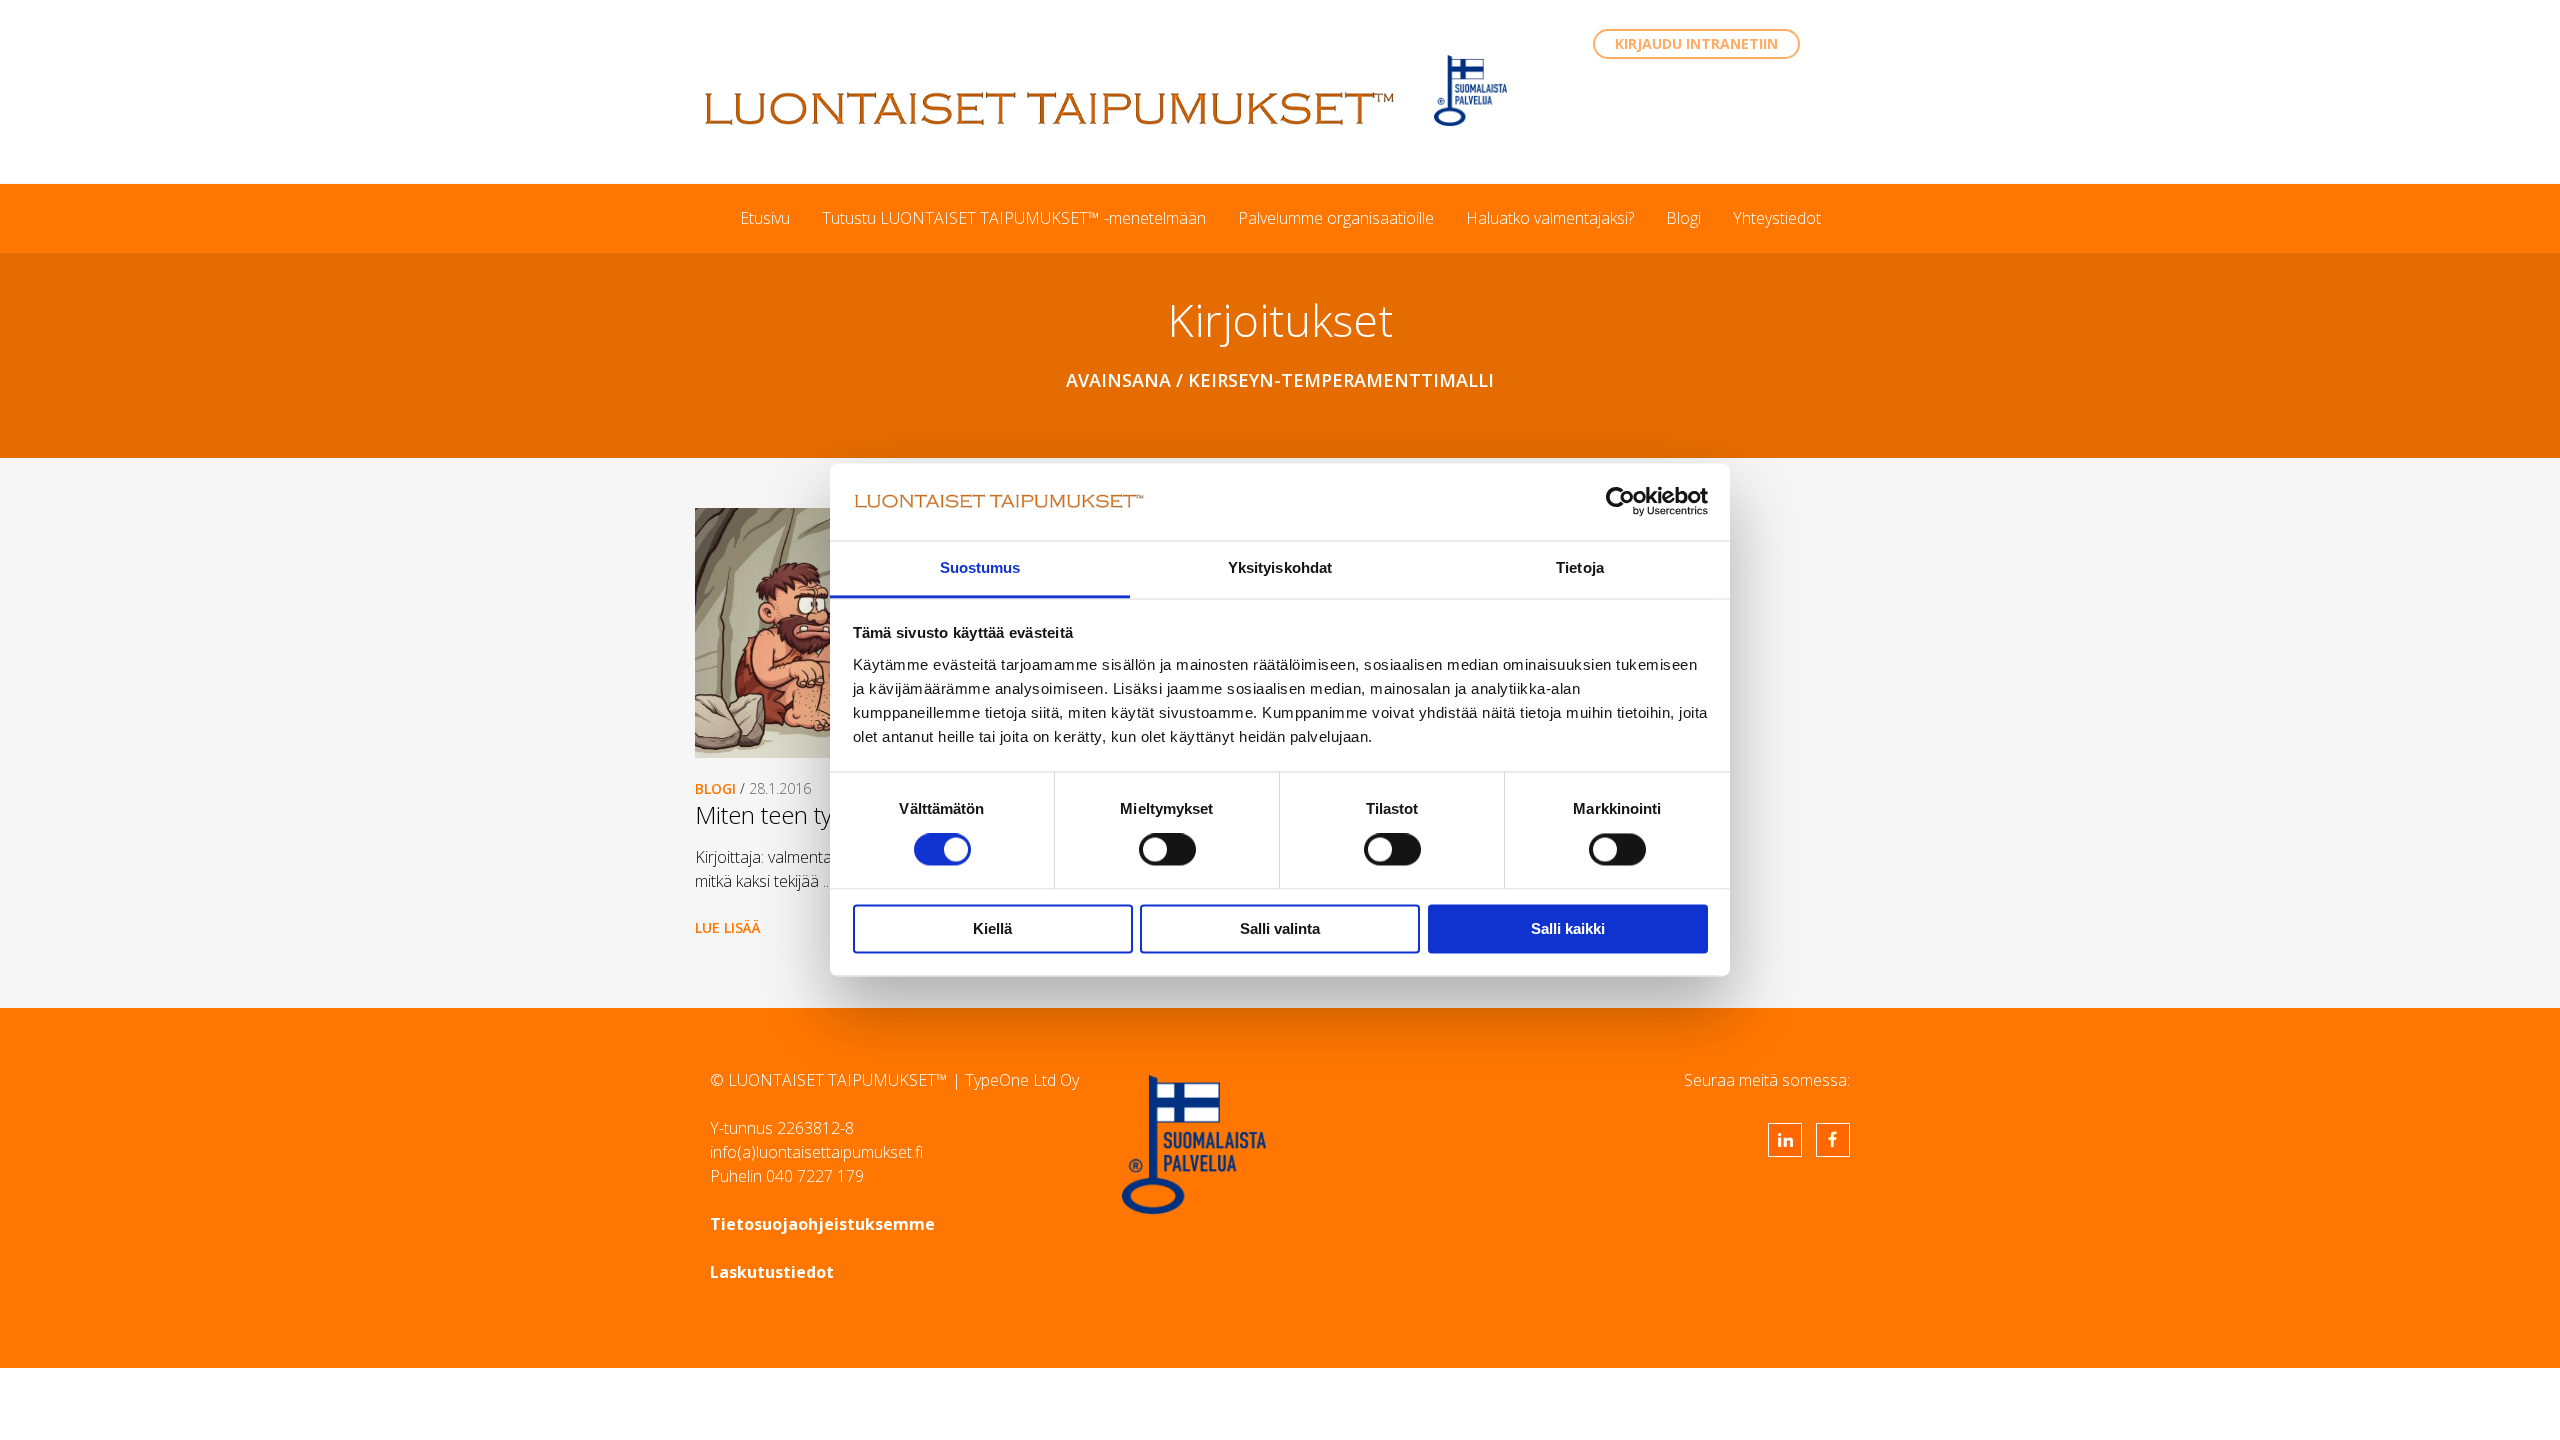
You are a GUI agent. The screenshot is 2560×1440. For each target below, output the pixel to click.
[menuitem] (765, 218)
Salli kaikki (1568, 928)
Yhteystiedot (1777, 218)
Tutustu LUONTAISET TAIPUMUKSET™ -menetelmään (1014, 218)
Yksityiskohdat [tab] (1280, 567)
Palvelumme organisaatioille (1336, 218)
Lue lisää (728, 927)
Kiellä (992, 928)
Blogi (1683, 218)
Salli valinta (1280, 928)
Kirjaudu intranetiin (1696, 43)
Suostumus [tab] (980, 567)
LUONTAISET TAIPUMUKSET (1050, 108)
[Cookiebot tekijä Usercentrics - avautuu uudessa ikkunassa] (1620, 502)
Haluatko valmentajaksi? (1550, 218)
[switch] (1167, 850)
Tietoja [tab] (1580, 567)
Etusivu (765, 218)
